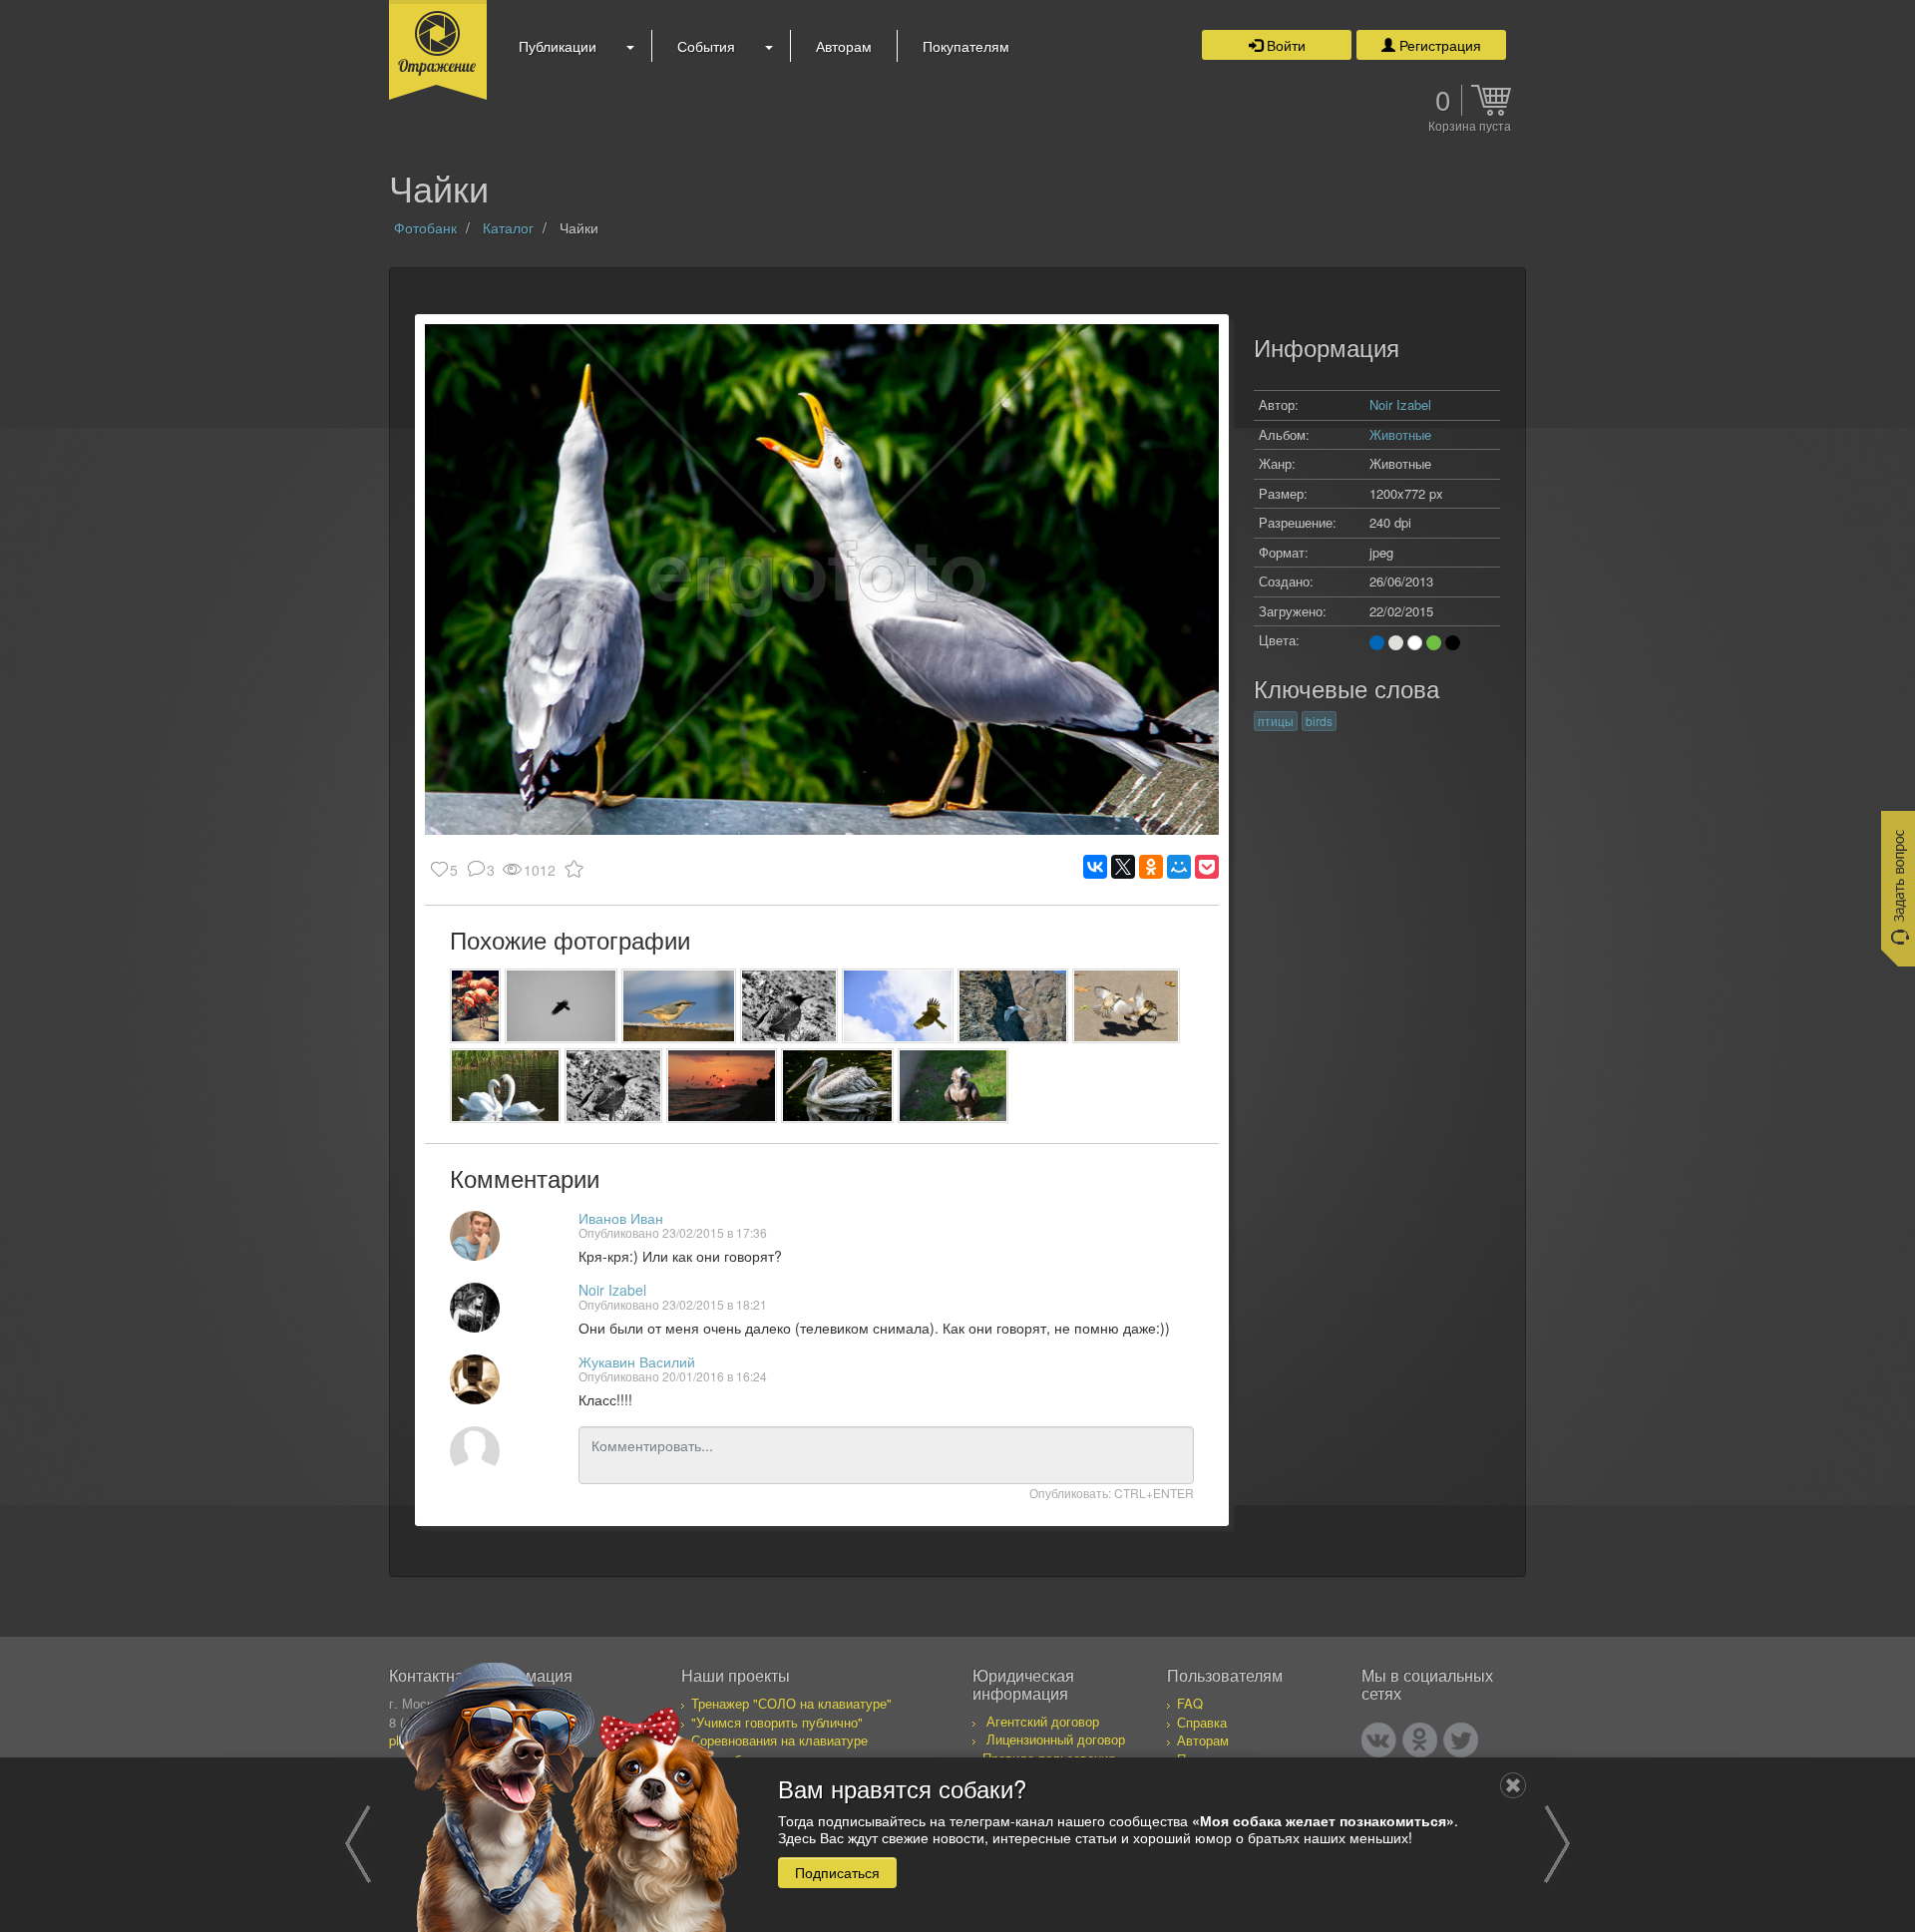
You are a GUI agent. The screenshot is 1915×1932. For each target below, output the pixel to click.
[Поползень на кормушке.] (679, 1006)
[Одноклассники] (1151, 867)
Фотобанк (425, 227)
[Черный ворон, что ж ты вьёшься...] (561, 1006)
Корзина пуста (1470, 127)
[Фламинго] (475, 1006)
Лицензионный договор (1056, 1739)
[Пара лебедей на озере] (505, 1086)
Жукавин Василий (637, 1361)
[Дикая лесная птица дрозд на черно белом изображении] (789, 1006)
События (706, 46)
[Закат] (722, 1086)
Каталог (508, 227)
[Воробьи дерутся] (1127, 1006)
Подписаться (837, 1871)
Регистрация (1438, 45)
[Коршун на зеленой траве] (953, 1086)
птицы (1276, 721)
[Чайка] (1013, 1006)
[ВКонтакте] (1095, 867)
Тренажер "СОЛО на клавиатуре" (791, 1703)
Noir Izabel (612, 1290)
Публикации (558, 46)
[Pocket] (1207, 867)
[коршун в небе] (897, 1006)
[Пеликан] (837, 1086)
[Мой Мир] (1179, 867)
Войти (1284, 45)
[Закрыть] (1513, 1785)
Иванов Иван (621, 1218)
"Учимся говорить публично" (777, 1722)
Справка (1202, 1722)
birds (1319, 721)
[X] (1123, 867)
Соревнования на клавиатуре (779, 1740)
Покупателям (966, 46)
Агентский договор (1043, 1721)
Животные (1400, 434)
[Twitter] (1461, 1740)
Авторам (844, 46)
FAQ (1190, 1703)
